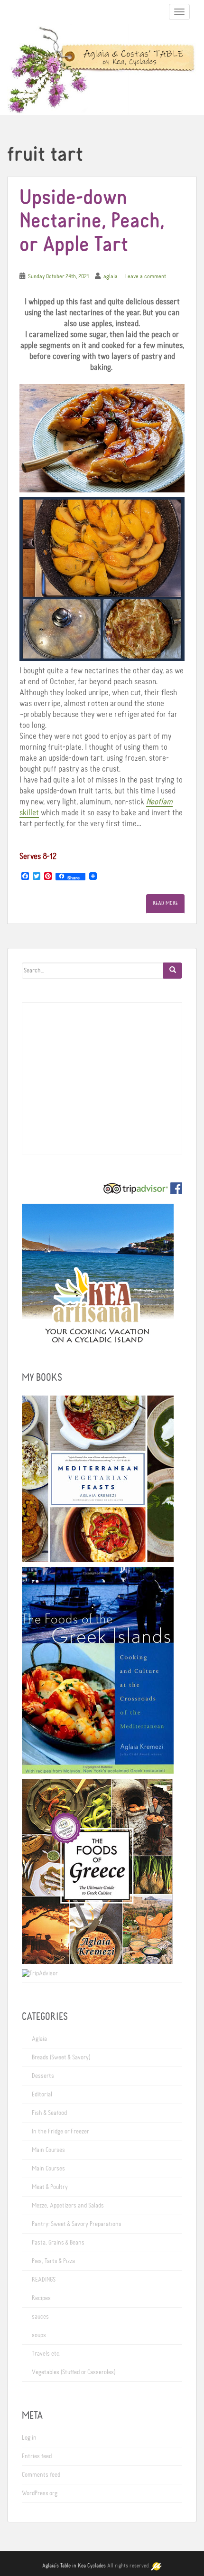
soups (39, 2335)
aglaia (111, 277)
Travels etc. (46, 2354)
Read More (165, 904)
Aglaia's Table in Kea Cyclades (74, 2566)
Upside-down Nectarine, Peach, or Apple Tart (92, 222)
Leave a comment (146, 277)
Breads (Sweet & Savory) (61, 2057)
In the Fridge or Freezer (60, 2132)
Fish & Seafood (49, 2113)
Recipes (41, 2298)
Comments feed (41, 2475)
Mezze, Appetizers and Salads (68, 2206)
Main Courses (48, 2150)
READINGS (44, 2280)
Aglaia (39, 2039)
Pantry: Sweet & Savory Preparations (77, 2224)
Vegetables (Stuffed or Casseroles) (74, 2372)
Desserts (43, 2076)
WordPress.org (40, 2493)
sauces (40, 2317)
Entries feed (37, 2456)
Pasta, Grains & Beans (58, 2243)
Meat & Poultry (50, 2187)
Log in (29, 2438)
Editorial (42, 2095)
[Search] (173, 971)
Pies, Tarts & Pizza (53, 2261)
